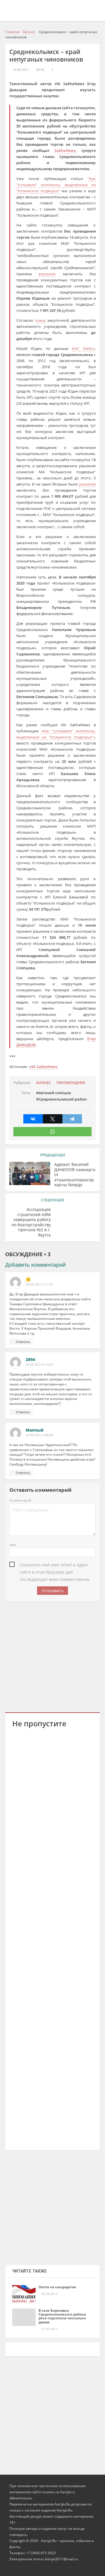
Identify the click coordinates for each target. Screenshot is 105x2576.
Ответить (23, 1342)
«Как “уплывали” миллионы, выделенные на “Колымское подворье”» (56, 734)
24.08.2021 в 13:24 (39, 1365)
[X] (53, 1119)
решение (47, 274)
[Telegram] (72, 1119)
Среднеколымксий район (63, 1099)
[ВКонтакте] (33, 1119)
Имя (13, 1545)
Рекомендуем (71, 1083)
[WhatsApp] (52, 1132)
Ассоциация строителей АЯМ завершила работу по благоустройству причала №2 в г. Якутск (31, 1222)
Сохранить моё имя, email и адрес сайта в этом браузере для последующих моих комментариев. (55, 1565)
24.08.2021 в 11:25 (39, 1284)
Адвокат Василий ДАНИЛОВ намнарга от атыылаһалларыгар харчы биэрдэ (75, 1175)
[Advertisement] (52, 1656)
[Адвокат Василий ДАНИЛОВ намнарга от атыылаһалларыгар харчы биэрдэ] (30, 1173)
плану (40, 320)
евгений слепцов (55, 1093)
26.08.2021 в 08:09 (39, 1435)
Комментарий (20, 1500)
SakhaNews (65, 150)
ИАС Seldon (83, 348)
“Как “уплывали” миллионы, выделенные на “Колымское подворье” (56, 185)
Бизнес (44, 1083)
